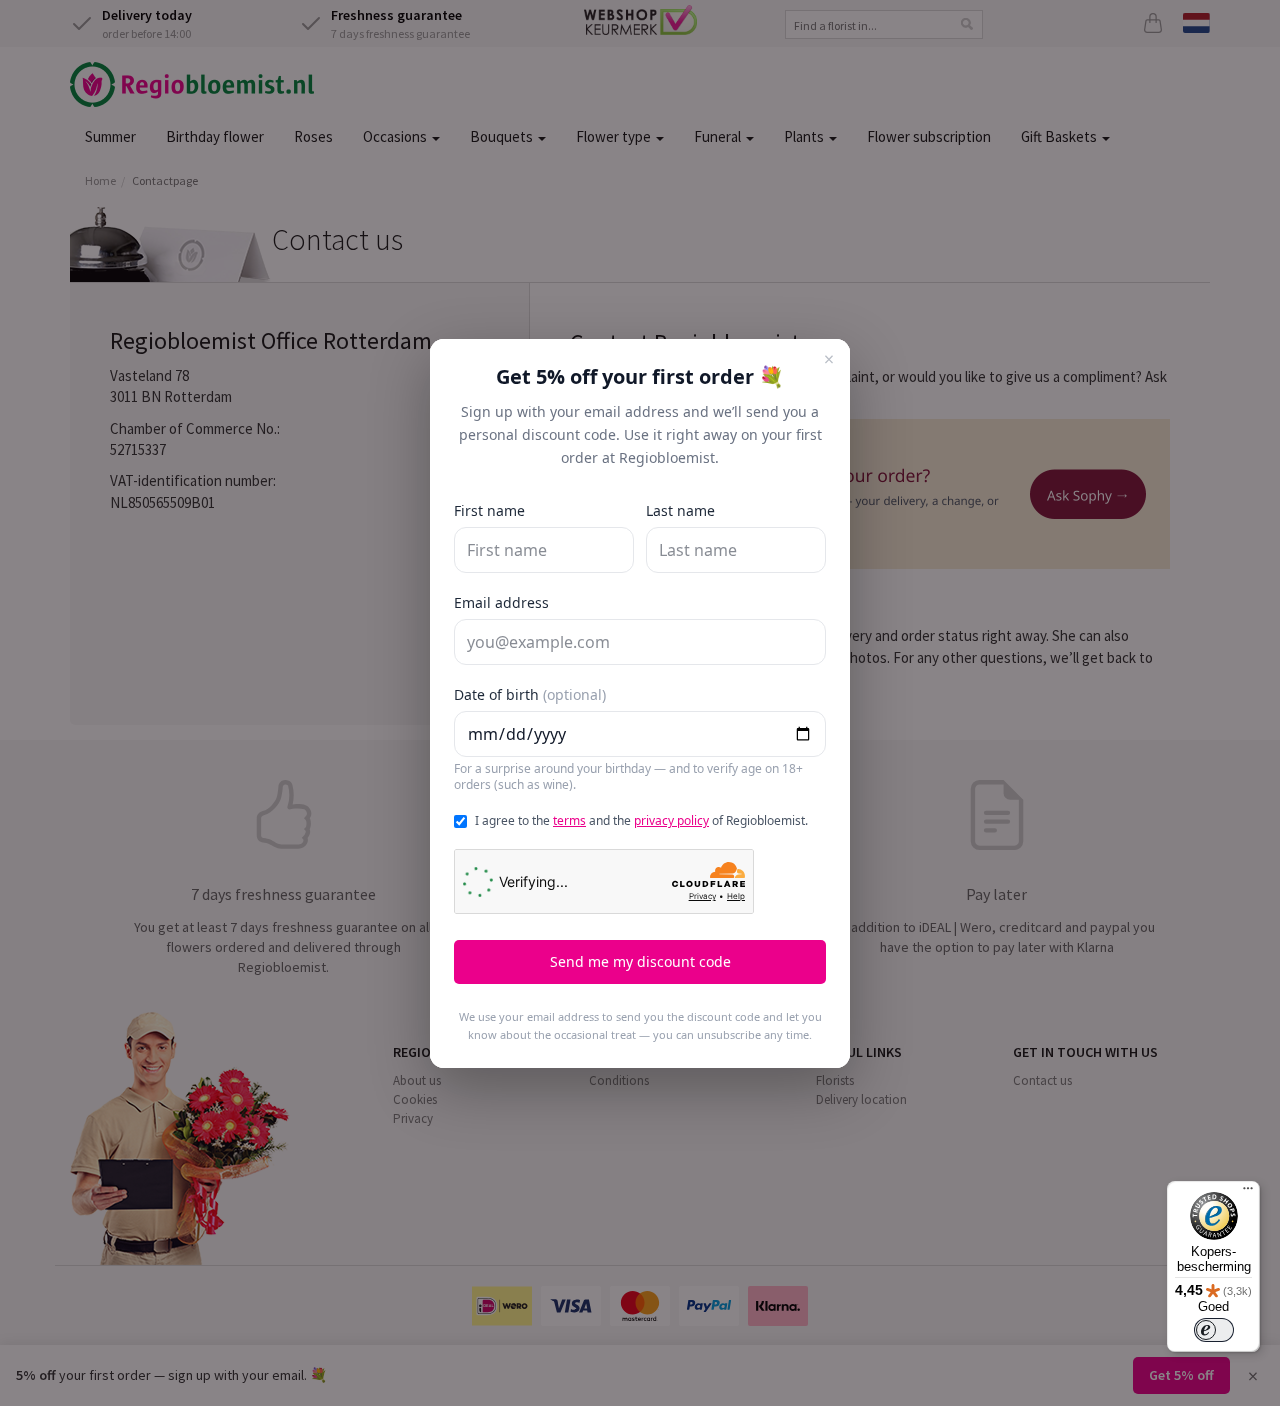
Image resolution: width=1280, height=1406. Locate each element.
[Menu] (1248, 1193)
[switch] (1214, 1330)
